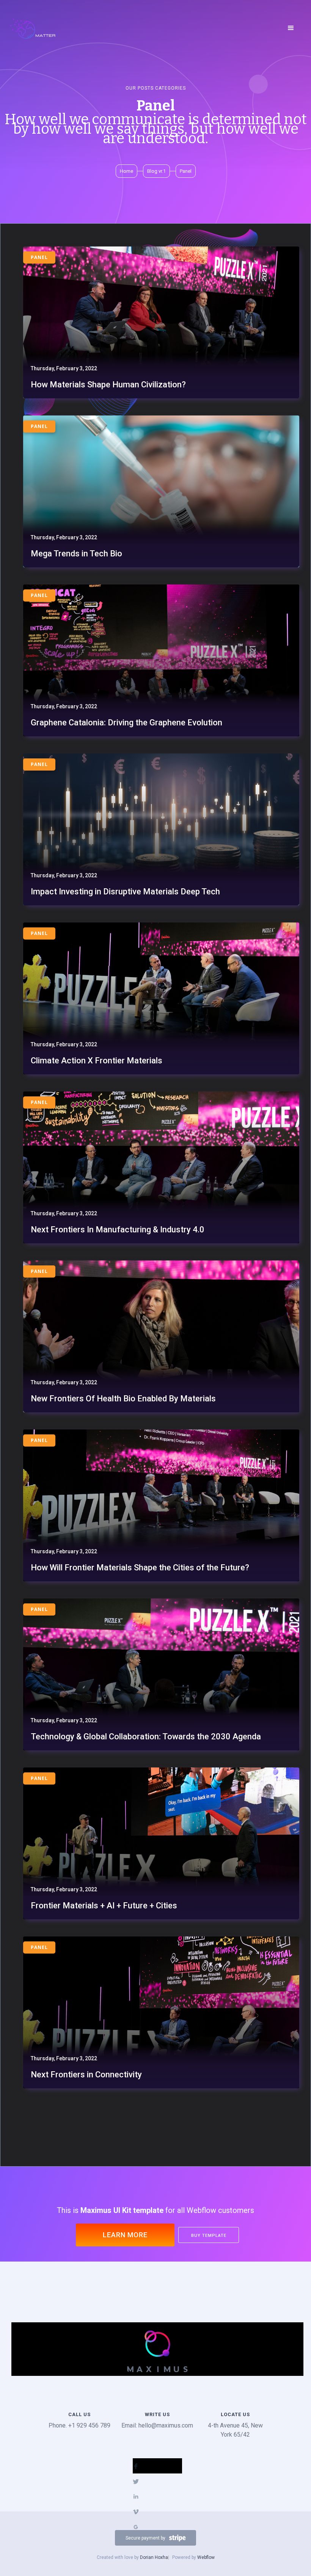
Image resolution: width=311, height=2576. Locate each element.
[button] (291, 28)
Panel (186, 171)
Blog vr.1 (156, 171)
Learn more (125, 2235)
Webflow (206, 2557)
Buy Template (209, 2236)
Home (126, 171)
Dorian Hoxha (154, 2557)
